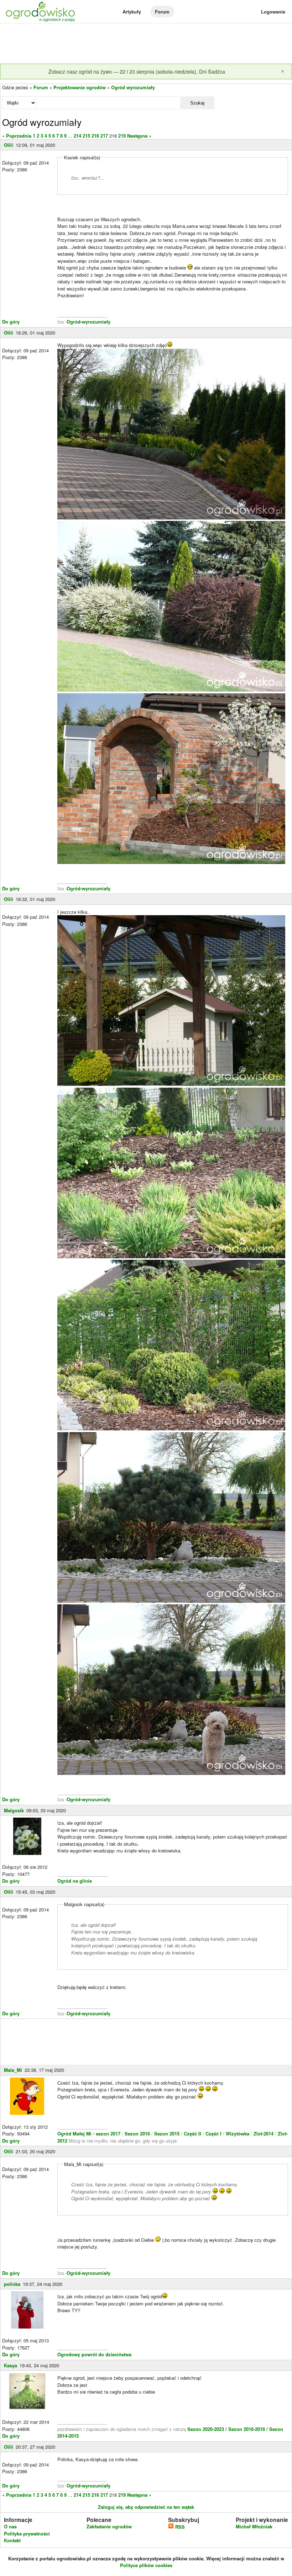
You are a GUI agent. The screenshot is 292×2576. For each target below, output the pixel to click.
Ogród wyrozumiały (133, 87)
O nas (10, 2526)
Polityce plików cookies (146, 2565)
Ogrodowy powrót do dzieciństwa (94, 2354)
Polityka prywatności (27, 2534)
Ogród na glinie (75, 1881)
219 (122, 136)
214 (77, 136)
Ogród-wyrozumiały (88, 322)
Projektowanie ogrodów (80, 87)
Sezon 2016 (138, 2134)
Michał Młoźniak (254, 2526)
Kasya (11, 2365)
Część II (193, 2134)
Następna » (139, 136)
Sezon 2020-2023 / (208, 2429)
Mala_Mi (13, 2070)
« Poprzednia (17, 136)
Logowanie (273, 12)
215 (86, 136)
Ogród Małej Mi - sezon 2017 (90, 2134)
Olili (9, 145)
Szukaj (197, 103)
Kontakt (12, 2540)
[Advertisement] (146, 44)
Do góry (11, 322)
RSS (179, 2527)
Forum (162, 12)
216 (95, 136)
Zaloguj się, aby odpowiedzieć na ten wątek (146, 2507)
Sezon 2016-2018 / (248, 2429)
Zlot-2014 (264, 2134)
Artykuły (132, 12)
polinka (12, 2284)
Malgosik (14, 1810)
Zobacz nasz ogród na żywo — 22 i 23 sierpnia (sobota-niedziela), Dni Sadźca (137, 71)
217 (104, 136)
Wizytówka (238, 2134)
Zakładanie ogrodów (109, 2526)
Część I (213, 2134)
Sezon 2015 (168, 2134)
